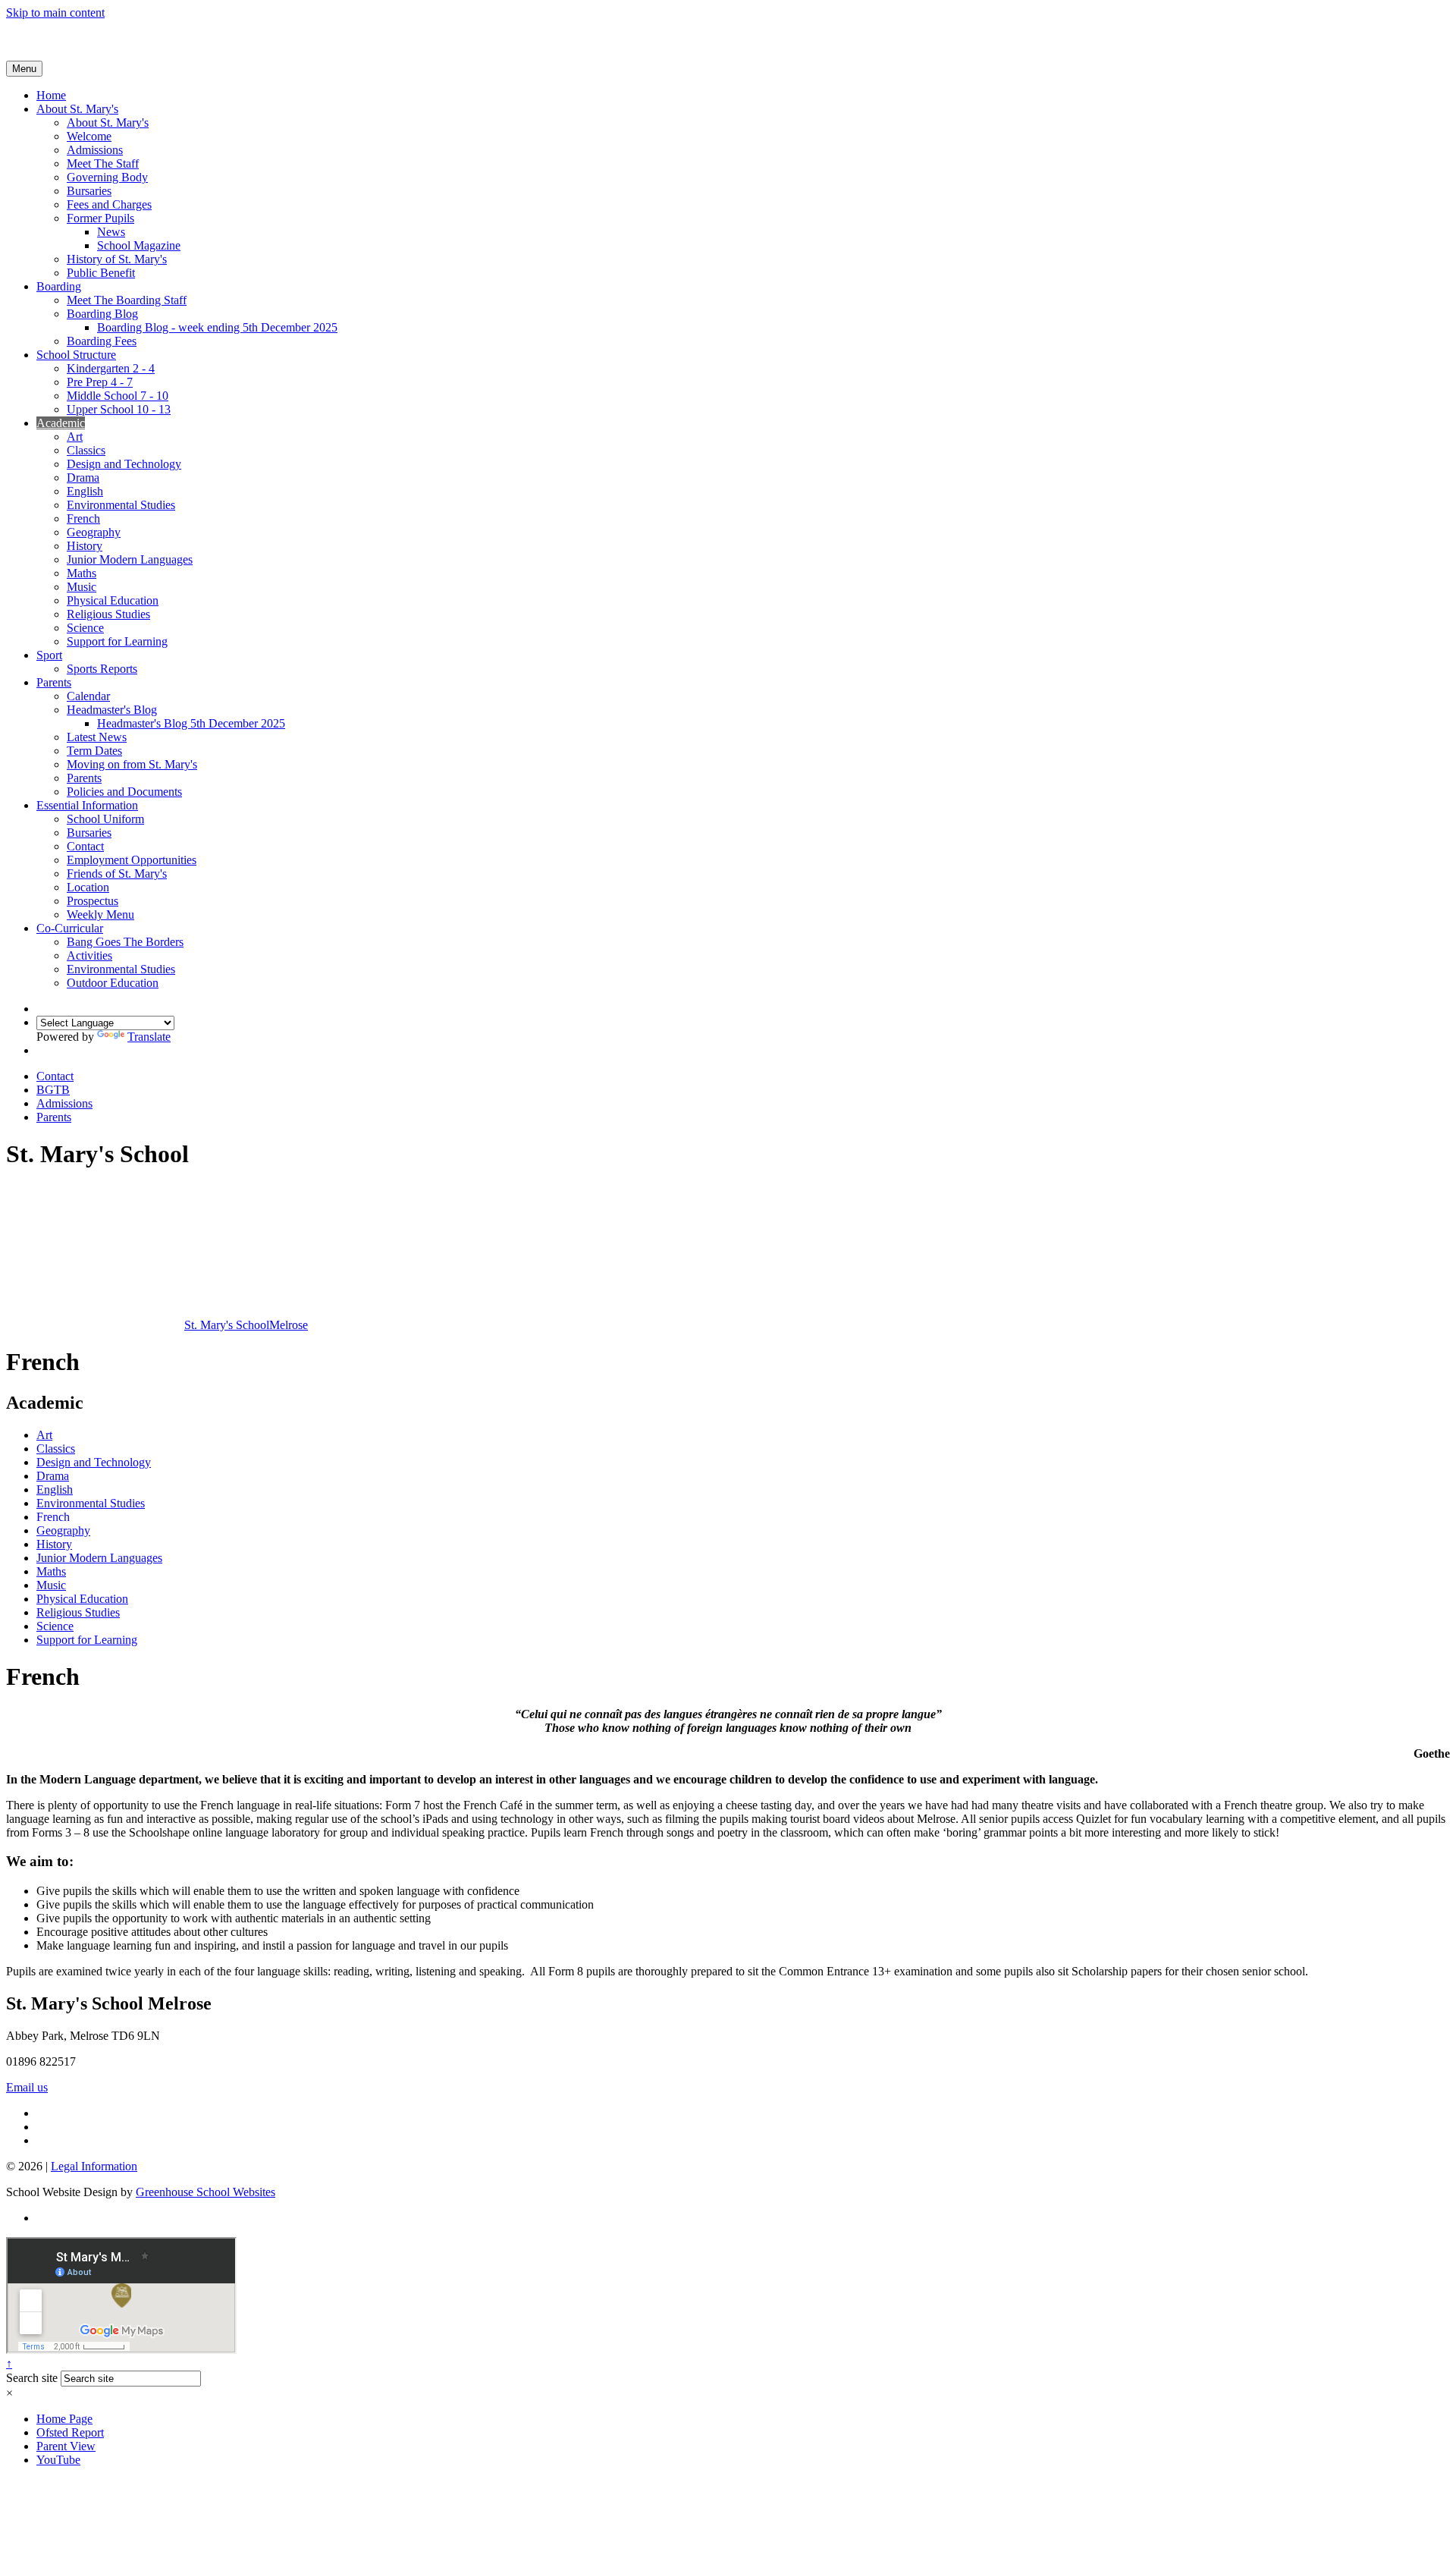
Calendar (88, 696)
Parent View (66, 2446)
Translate (149, 1037)
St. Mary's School (246, 1325)
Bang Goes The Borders (125, 942)
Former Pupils (100, 218)
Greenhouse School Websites (206, 2192)
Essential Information (87, 805)
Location (88, 887)
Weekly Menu (100, 914)
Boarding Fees (102, 341)
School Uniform (105, 819)
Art (75, 437)
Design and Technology (124, 464)
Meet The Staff (103, 163)
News (111, 232)
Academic (61, 423)
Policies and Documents (124, 792)
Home (51, 95)
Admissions (95, 150)
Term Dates (94, 751)
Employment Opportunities (132, 860)
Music (82, 587)
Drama (83, 478)
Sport (49, 655)
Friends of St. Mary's (117, 874)
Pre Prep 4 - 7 (100, 382)
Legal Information (94, 2166)
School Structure (76, 355)
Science (85, 628)
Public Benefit (101, 273)
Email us (27, 2087)
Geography (94, 532)
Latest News (97, 737)
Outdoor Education (113, 983)
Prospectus (93, 901)
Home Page (64, 2419)
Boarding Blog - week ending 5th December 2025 (217, 327)
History (85, 546)
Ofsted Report (70, 2432)
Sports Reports (102, 669)
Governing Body (107, 177)
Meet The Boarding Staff (127, 300)
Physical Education (113, 600)
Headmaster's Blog (112, 710)
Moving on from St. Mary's (132, 764)
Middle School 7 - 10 (118, 396)
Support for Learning (117, 641)
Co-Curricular (70, 928)
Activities (89, 955)
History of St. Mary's (117, 259)
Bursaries (89, 191)
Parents (54, 682)
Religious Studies (108, 614)
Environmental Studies (121, 505)
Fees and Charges (109, 204)
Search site (32, 2378)
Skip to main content (55, 13)
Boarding (59, 286)
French (83, 518)
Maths (82, 573)
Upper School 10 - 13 (119, 409)
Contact (85, 846)
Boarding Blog (102, 314)
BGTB (53, 1090)
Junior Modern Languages (130, 559)
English (85, 491)
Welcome (89, 136)
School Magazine (139, 245)
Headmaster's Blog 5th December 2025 (191, 723)
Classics (86, 450)
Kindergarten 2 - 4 (111, 368)
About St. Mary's (77, 109)
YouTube (58, 2460)
